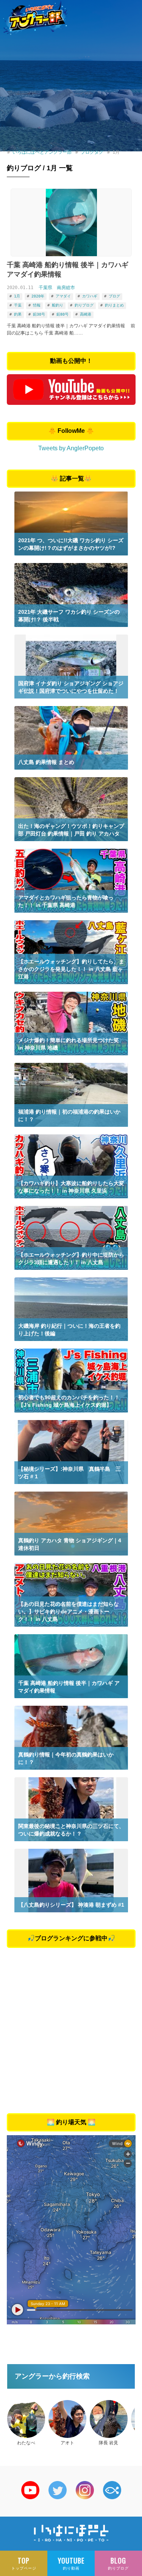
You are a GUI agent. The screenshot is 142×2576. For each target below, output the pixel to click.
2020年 (38, 296)
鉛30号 (39, 314)
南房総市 (66, 288)
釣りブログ (84, 305)
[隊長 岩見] (109, 2419)
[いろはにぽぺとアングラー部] (35, 17)
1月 (17, 296)
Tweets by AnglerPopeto (71, 448)
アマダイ (63, 296)
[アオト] (67, 2419)
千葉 (18, 305)
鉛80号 (62, 314)
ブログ (114, 296)
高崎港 (86, 314)
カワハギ (90, 296)
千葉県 (45, 288)
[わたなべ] (26, 2419)
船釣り (58, 305)
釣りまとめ (114, 305)
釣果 (18, 314)
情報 (37, 305)
